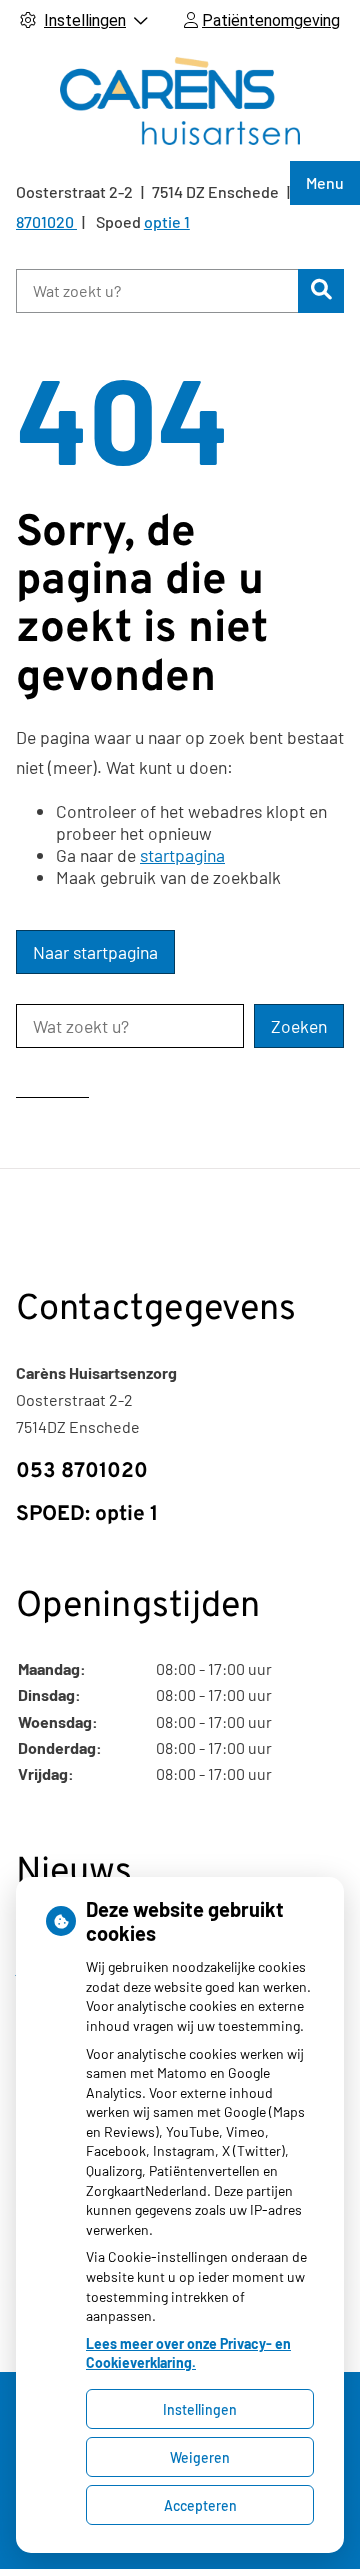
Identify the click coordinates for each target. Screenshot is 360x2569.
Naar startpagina (95, 952)
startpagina (182, 855)
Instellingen (200, 2409)
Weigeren (200, 2457)
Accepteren (200, 2505)
